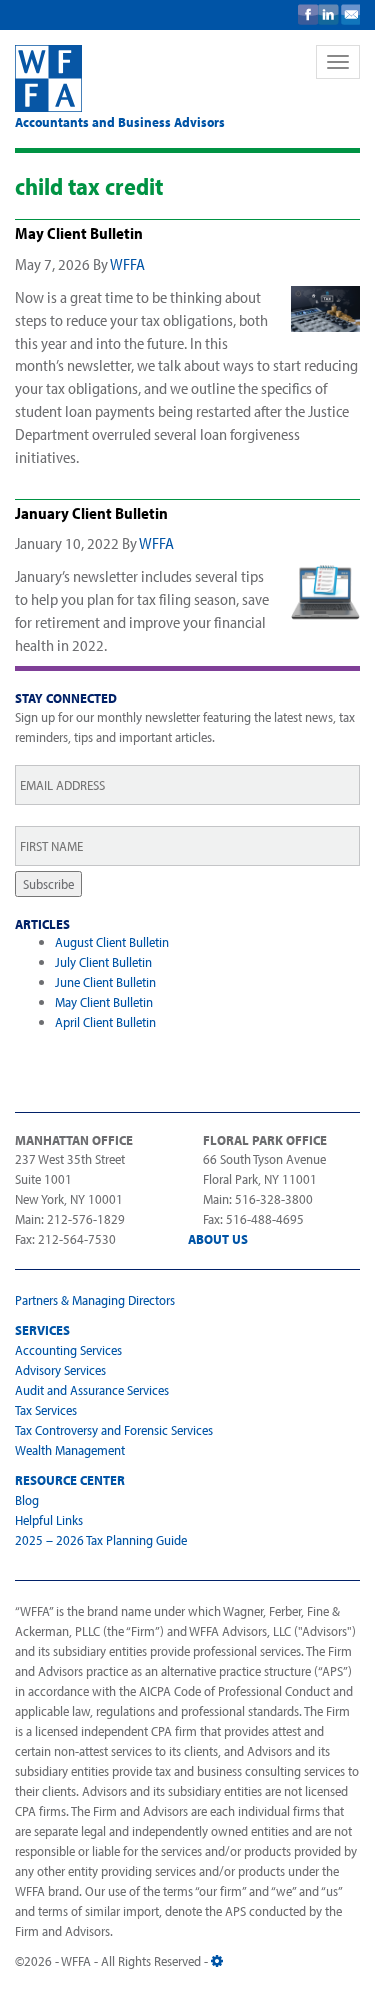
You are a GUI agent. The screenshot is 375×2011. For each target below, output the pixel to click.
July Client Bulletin (103, 962)
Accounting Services (68, 1350)
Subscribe (48, 884)
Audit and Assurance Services (92, 1390)
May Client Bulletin (79, 233)
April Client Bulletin (105, 1022)
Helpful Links (49, 1520)
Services (42, 1330)
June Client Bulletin (105, 982)
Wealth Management (70, 1450)
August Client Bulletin (112, 942)
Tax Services (46, 1410)
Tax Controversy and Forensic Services (114, 1430)
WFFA (153, 78)
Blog (27, 1500)
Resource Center (70, 1480)
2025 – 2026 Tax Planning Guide (101, 1540)
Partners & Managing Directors (95, 1300)
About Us (218, 1239)
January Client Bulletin (91, 513)
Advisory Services (60, 1370)
